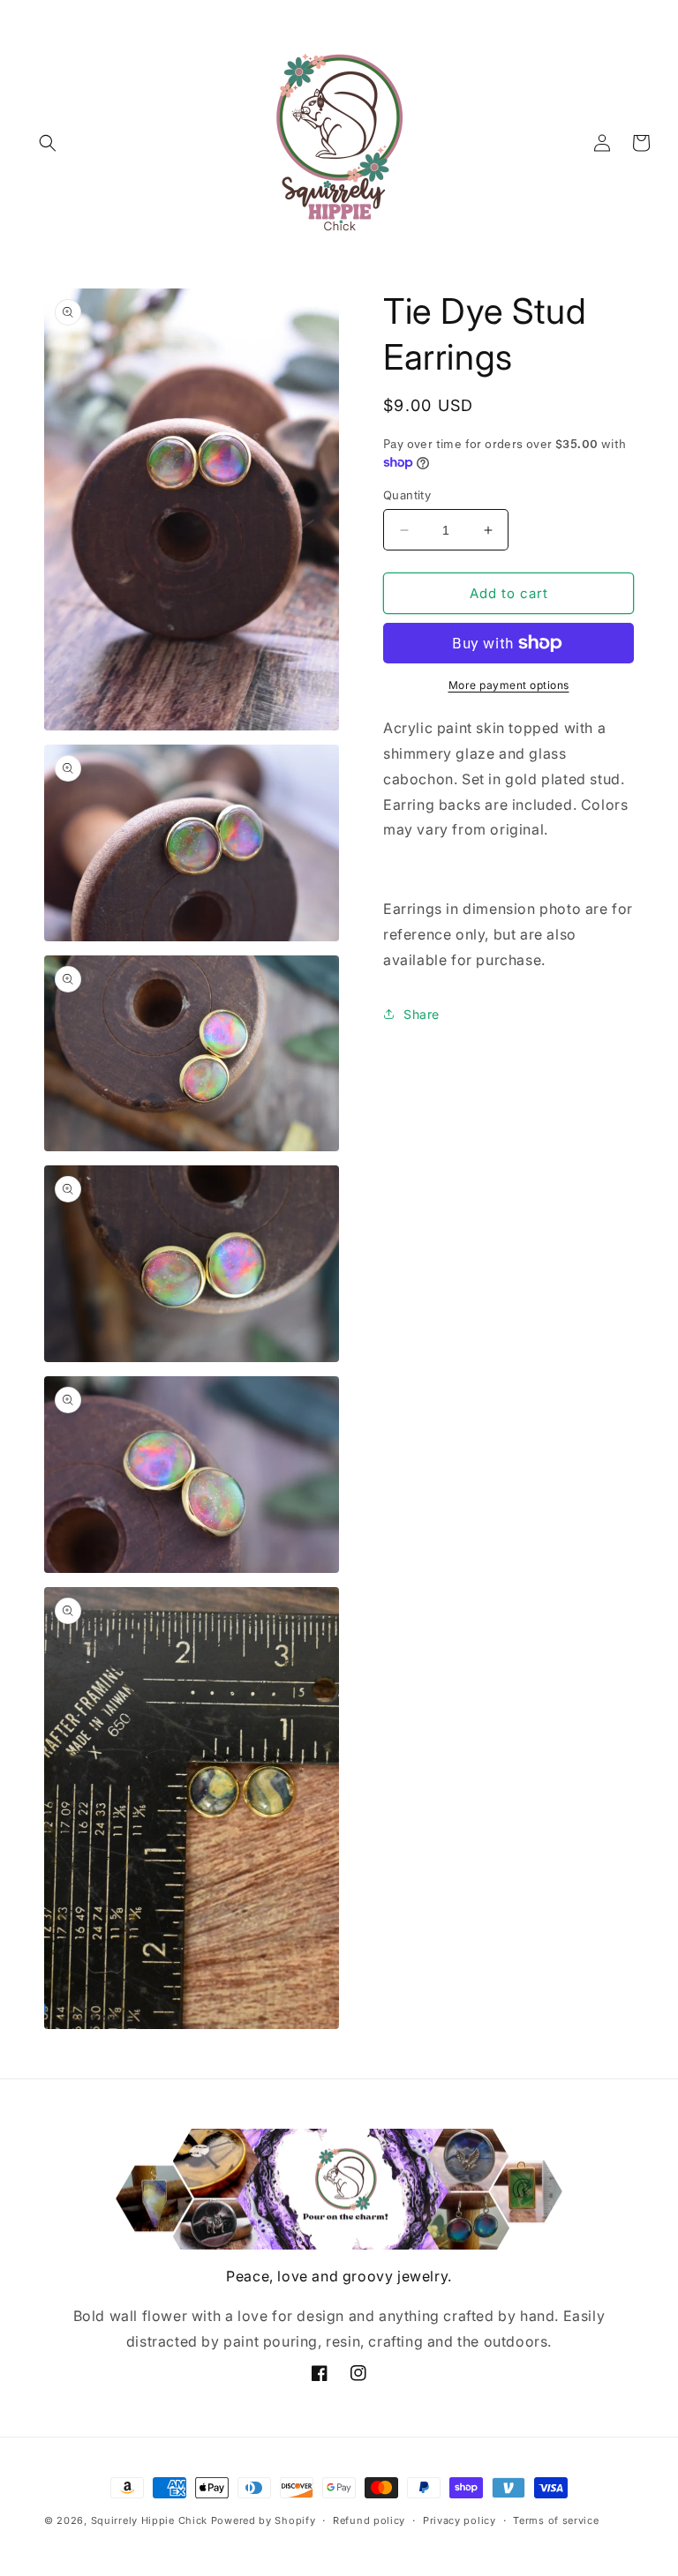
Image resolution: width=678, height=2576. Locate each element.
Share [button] (422, 1014)
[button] (48, 143)
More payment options (509, 685)
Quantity (407, 495)
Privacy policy (460, 2520)
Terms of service (556, 2520)
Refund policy (369, 2520)
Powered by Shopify (264, 2520)
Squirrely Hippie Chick (149, 2520)
